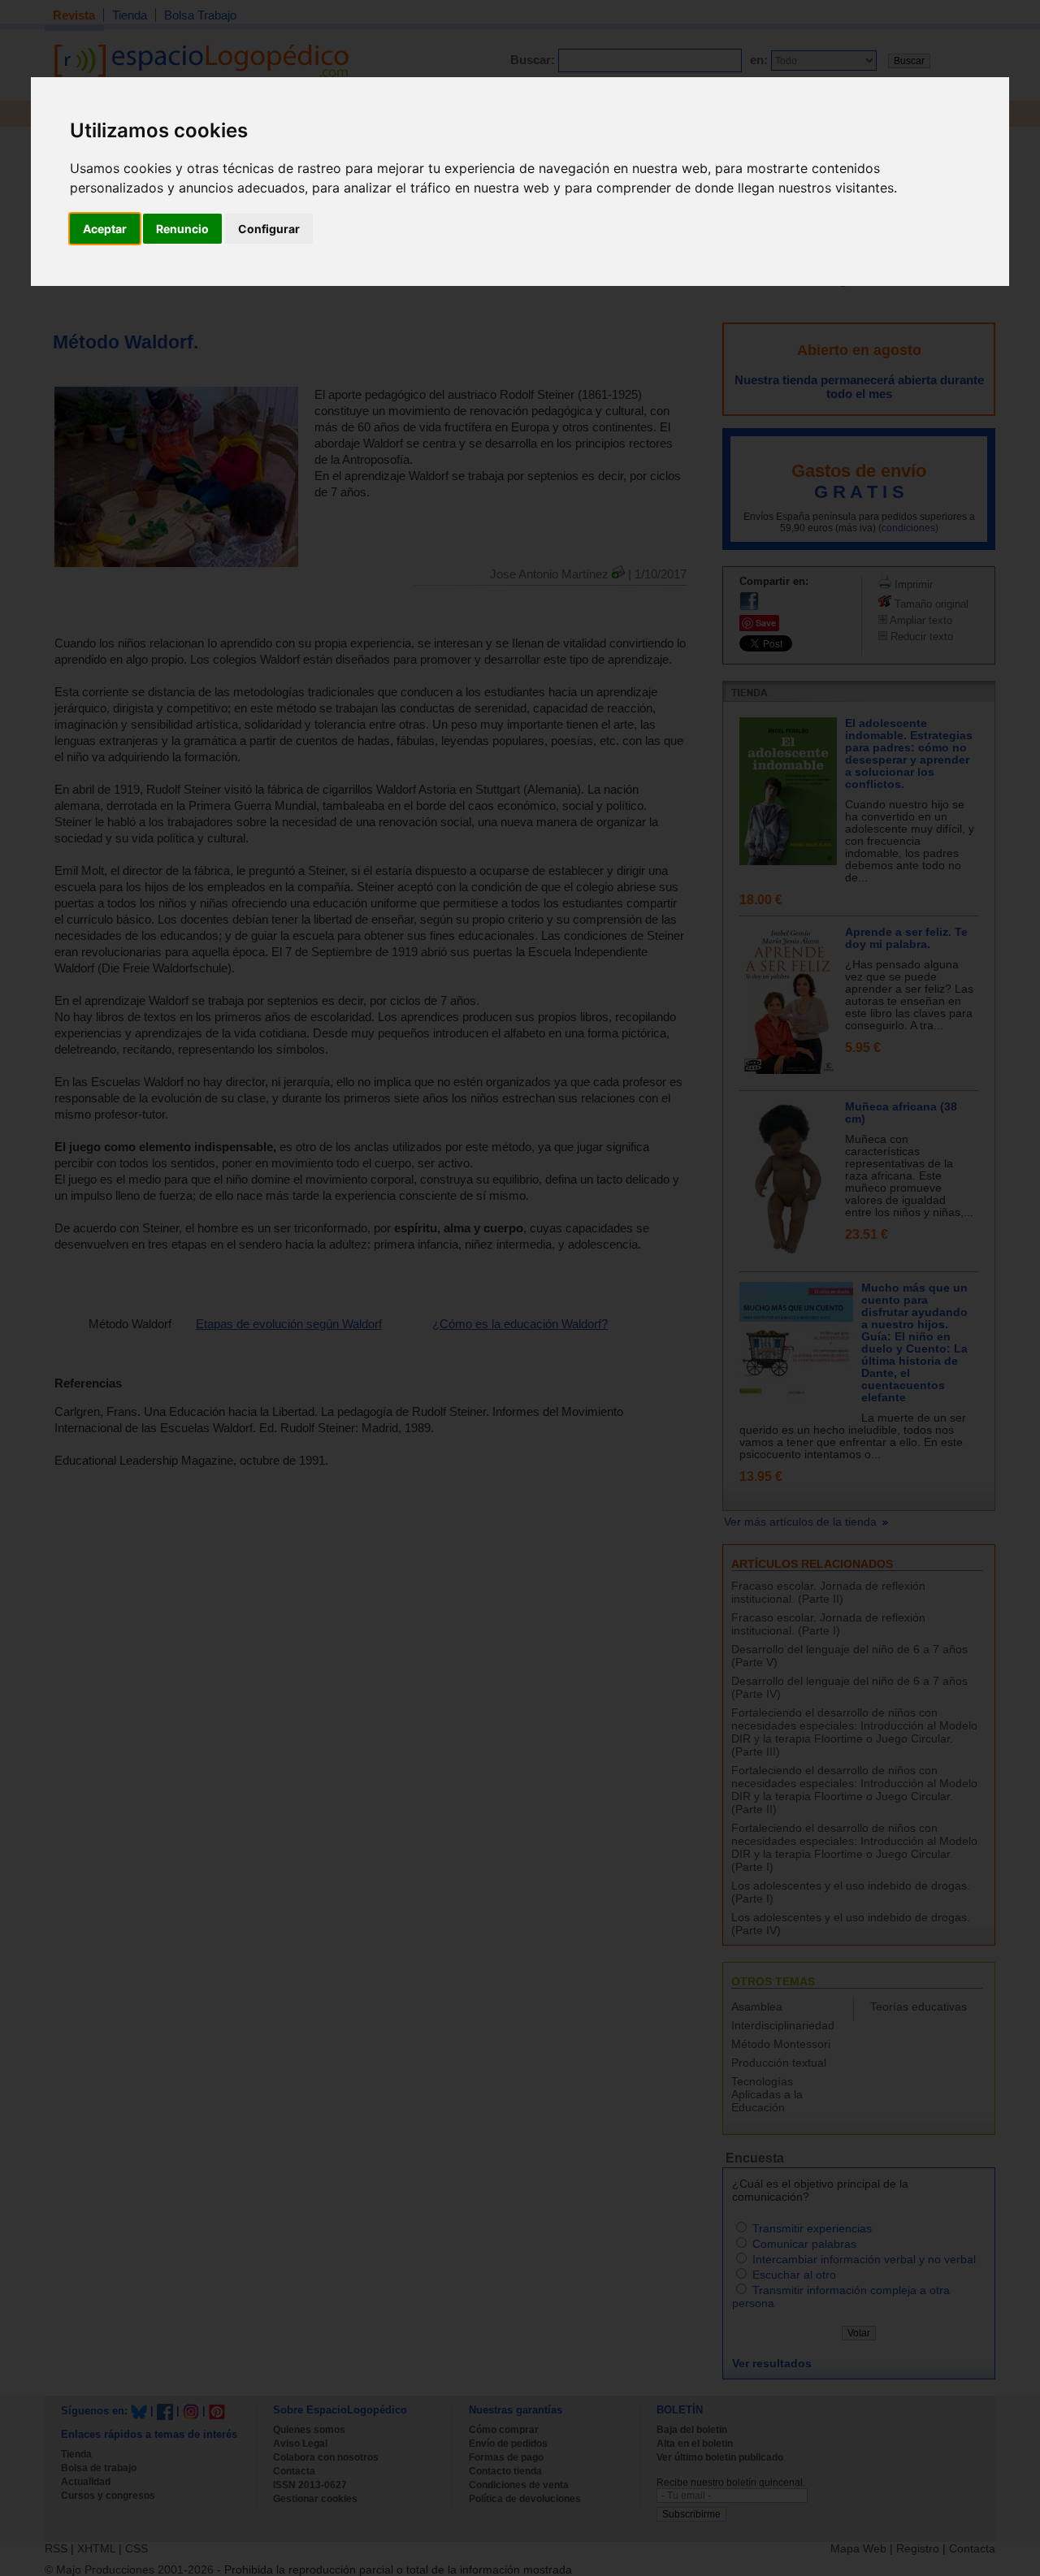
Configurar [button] (269, 229)
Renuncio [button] (182, 229)
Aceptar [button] (105, 229)
